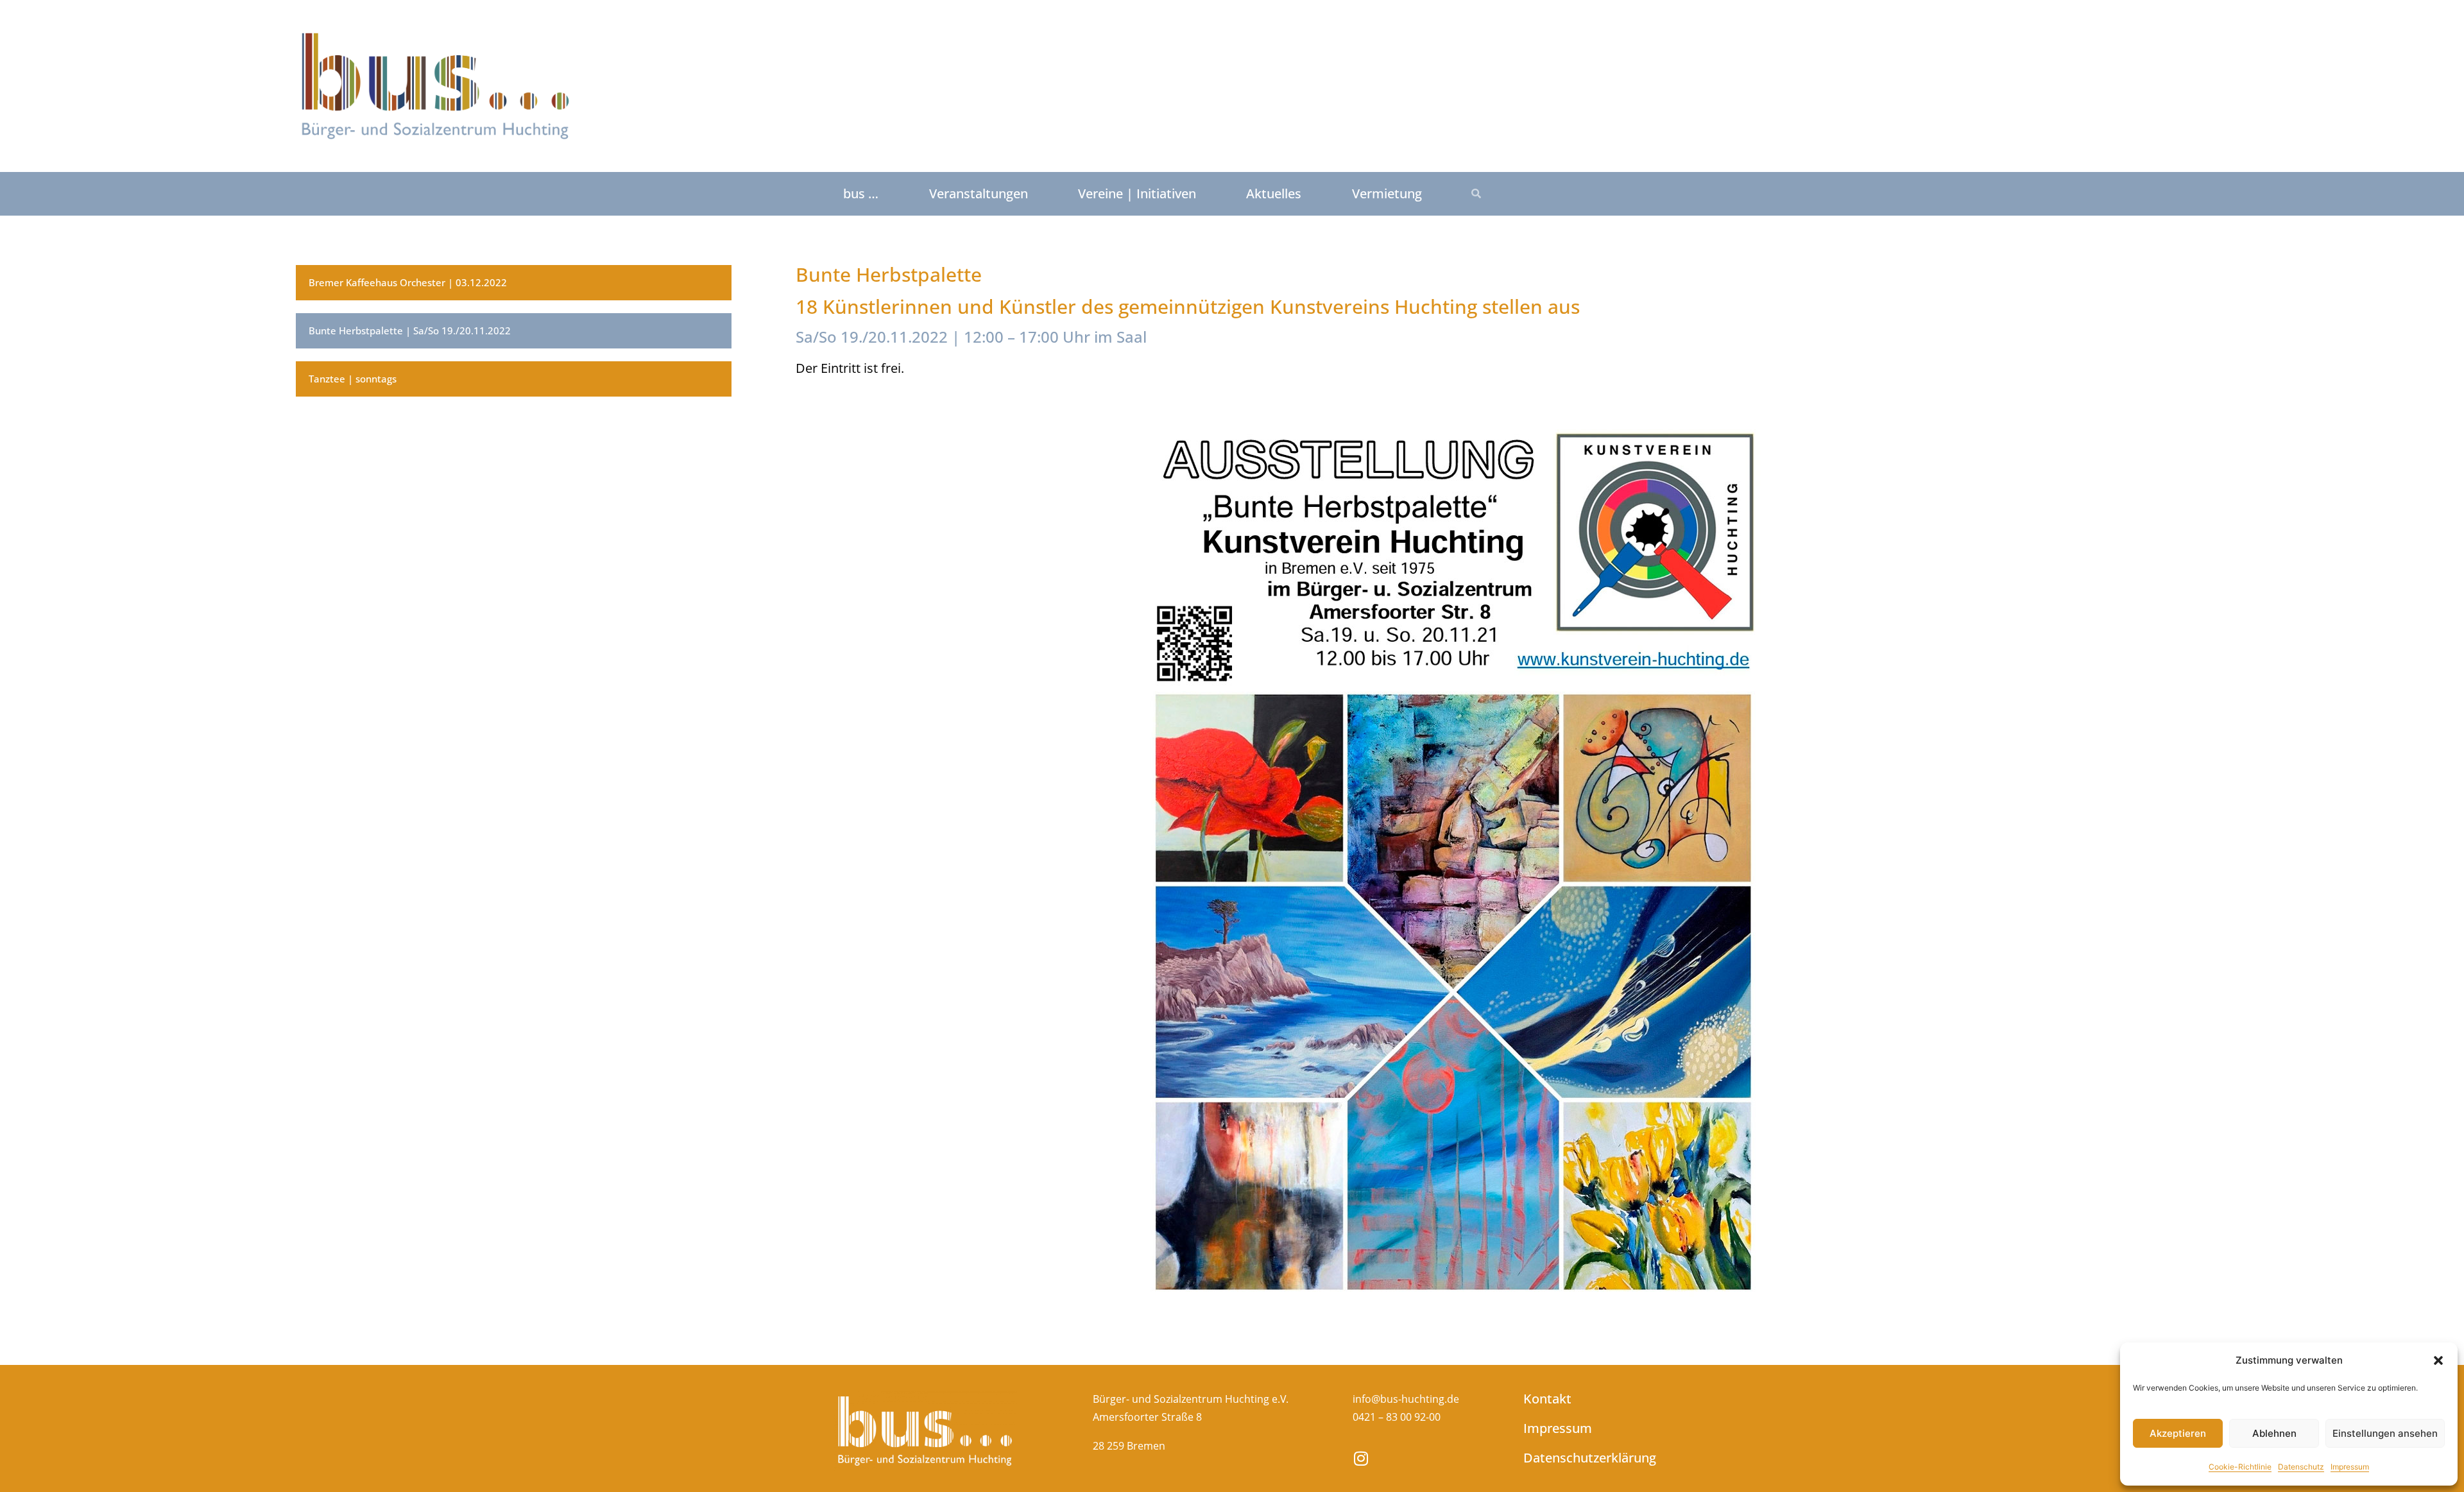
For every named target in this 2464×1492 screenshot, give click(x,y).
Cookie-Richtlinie (2240, 1467)
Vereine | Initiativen (1137, 193)
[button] (2438, 1360)
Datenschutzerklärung (1577, 1458)
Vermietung (1387, 193)
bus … (861, 193)
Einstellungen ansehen (2385, 1433)
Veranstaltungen (979, 193)
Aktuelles (1274, 193)
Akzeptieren (2178, 1433)
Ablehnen (2274, 1433)
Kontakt (1547, 1399)
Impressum (2350, 1467)
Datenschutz (2301, 1467)
